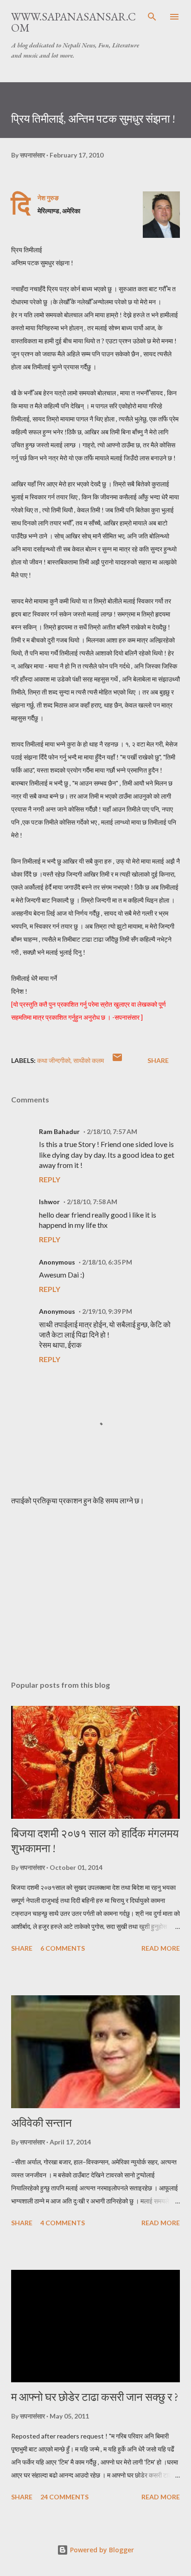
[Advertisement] (95, 1586)
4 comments (63, 2223)
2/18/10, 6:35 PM (107, 1262)
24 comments (64, 2497)
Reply (50, 1179)
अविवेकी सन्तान (41, 2123)
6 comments (63, 1948)
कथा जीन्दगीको (54, 1060)
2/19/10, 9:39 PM (107, 1311)
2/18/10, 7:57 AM (112, 1131)
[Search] (152, 17)
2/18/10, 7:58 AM (92, 1202)
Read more (161, 1948)
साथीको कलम (89, 1060)
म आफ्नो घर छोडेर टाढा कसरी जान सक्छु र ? (95, 2397)
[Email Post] (117, 1060)
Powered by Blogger (101, 2550)
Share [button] (158, 1060)
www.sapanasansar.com (73, 22)
